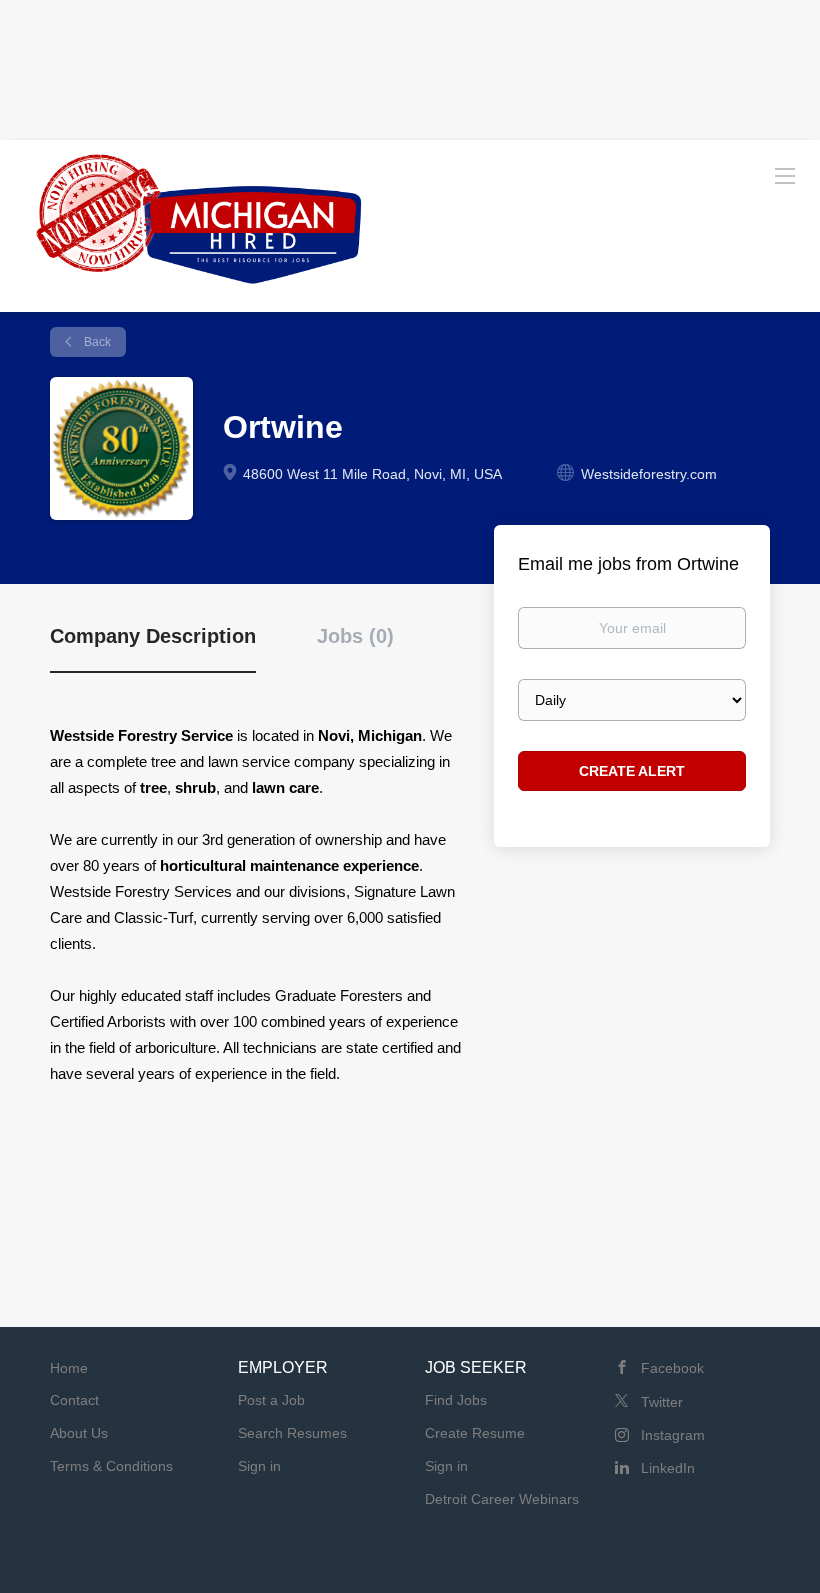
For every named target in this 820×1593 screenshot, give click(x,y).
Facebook (672, 1368)
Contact (74, 1400)
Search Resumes (292, 1433)
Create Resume (475, 1433)
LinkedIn (668, 1468)
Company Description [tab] (153, 636)
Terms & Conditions (111, 1466)
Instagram (673, 1435)
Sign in (259, 1466)
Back (96, 342)
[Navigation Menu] (785, 175)
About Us (79, 1433)
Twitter (662, 1402)
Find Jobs (456, 1400)
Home (69, 1368)
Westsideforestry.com (649, 474)
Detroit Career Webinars (502, 1499)
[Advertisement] (410, 65)
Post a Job (271, 1400)
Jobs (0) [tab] (355, 636)
